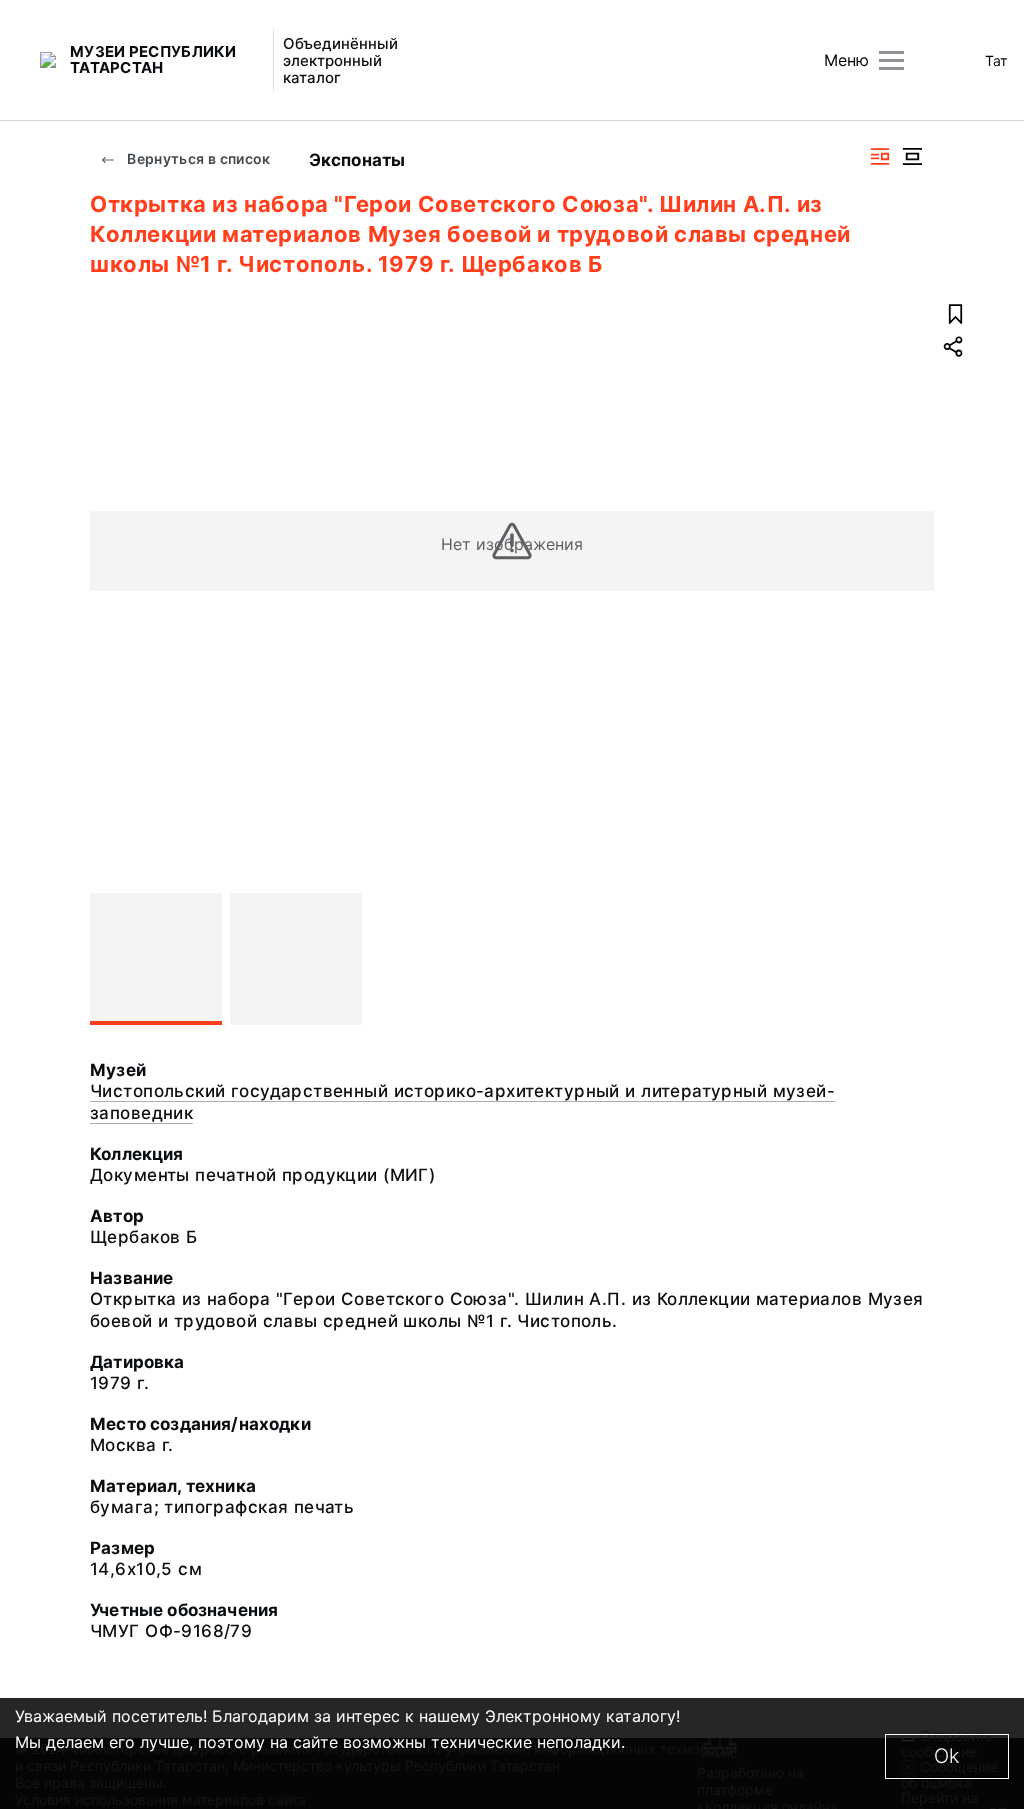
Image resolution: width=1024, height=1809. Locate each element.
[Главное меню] (891, 60)
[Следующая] (910, 959)
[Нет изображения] (156, 959)
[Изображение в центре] (912, 156)
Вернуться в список (197, 158)
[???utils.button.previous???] (114, 959)
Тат (996, 60)
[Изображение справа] (880, 156)
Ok (947, 1756)
